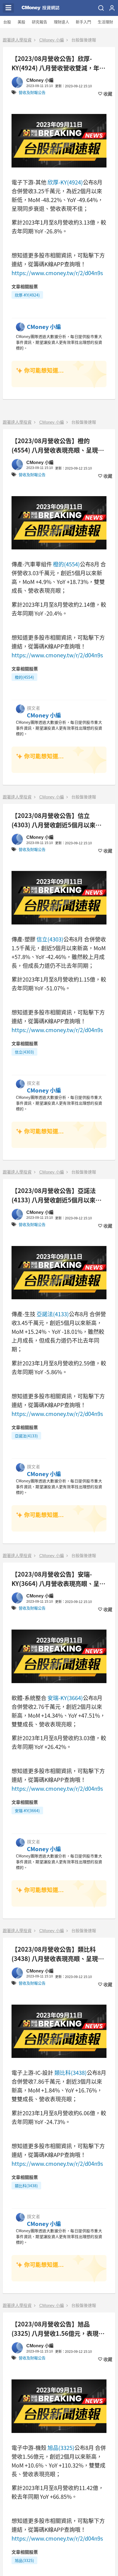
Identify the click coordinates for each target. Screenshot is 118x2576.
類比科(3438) (71, 2073)
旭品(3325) (61, 2448)
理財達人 (61, 22)
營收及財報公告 (32, 93)
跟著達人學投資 (17, 40)
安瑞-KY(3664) (65, 1698)
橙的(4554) (66, 564)
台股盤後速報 (84, 40)
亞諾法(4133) (53, 1314)
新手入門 (83, 22)
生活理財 (105, 22)
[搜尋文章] (101, 8)
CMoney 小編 (52, 40)
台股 (7, 22)
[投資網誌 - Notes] (41, 8)
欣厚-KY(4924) (65, 182)
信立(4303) (50, 939)
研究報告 (40, 22)
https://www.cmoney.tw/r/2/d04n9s (57, 273)
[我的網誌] (112, 8)
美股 (21, 22)
